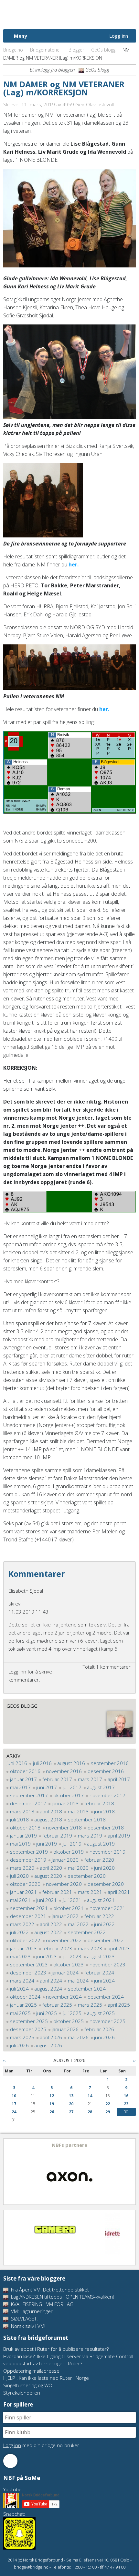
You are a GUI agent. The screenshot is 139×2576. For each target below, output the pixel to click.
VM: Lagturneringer (31, 2311)
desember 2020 (106, 1884)
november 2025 (107, 2021)
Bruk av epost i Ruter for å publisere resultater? (56, 2349)
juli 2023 (72, 1956)
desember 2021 (28, 1916)
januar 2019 (23, 1836)
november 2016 (64, 1771)
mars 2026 (22, 2037)
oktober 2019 (69, 1852)
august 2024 (48, 1989)
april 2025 (119, 2005)
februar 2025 (57, 2005)
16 (126, 2096)
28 (90, 2112)
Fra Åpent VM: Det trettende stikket (49, 2290)
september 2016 (110, 1763)
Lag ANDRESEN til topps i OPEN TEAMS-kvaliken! (62, 2297)
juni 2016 (17, 1763)
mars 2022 (22, 1924)
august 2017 (101, 1787)
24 (14, 2112)
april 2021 (119, 1892)
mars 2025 (90, 2005)
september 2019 (29, 1852)
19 (52, 2104)
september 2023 (29, 1964)
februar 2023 (57, 1948)
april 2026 (51, 2037)
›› (134, 2060)
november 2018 (64, 1828)
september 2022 (87, 1932)
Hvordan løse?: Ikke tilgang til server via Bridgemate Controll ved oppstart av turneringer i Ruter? (68, 2360)
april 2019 (119, 1836)
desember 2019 (28, 1860)
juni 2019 (47, 1844)
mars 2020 (22, 1868)
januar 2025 (23, 2005)
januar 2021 (23, 1892)
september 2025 (29, 2021)
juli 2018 (19, 1819)
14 (90, 2096)
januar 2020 (65, 1860)
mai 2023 (20, 1956)
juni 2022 (104, 1924)
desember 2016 (106, 1771)
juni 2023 (47, 1956)
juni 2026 (104, 2037)
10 (14, 2096)
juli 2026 (19, 2045)
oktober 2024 (25, 1997)
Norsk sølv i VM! (27, 2326)
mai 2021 (20, 1900)
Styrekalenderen (22, 2393)
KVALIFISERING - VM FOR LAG (42, 2304)
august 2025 (101, 2013)
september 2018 (87, 1819)
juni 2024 (104, 1981)
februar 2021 (57, 1892)
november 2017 (107, 1795)
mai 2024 (78, 1981)
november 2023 (107, 1964)
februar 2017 (57, 1779)
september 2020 (87, 1876)
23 (126, 2104)
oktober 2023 (69, 1964)
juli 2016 (42, 1763)
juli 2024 (19, 1989)
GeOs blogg (103, 50)
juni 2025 (47, 2013)
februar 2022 (99, 1916)
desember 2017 (28, 1803)
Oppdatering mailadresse (31, 2371)
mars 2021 (90, 1892)
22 (108, 2104)
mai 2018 (78, 1811)
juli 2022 (19, 1932)
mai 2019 (20, 1844)
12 (52, 2096)
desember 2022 (106, 1940)
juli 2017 (72, 1787)
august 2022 (48, 1932)
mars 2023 (90, 1948)
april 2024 (51, 1981)
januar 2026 (65, 2029)
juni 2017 (47, 1787)
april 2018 (51, 1811)
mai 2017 (20, 1787)
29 (108, 2112)
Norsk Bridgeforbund (45, 14)
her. (74, 564)
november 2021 (107, 1908)
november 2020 (64, 1884)
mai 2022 (78, 1924)
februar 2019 (57, 1836)
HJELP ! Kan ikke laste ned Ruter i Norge (46, 2378)
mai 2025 (20, 2013)
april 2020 (51, 1868)
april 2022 (51, 1924)
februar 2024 (99, 1973)
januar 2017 (23, 1779)
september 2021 (29, 1908)
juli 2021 (72, 1900)
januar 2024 (65, 1973)
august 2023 (101, 1956)
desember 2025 (28, 2029)
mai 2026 (78, 2037)
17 (14, 2104)
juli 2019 (72, 1844)
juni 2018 (104, 1811)
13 (71, 2096)
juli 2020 (19, 1876)
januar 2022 (65, 1916)
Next (130, 2172)
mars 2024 (22, 1981)
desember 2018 (106, 1828)
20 (71, 2104)
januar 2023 (23, 1948)
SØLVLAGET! (24, 2319)
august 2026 (48, 2045)
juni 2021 (47, 1900)
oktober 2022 (25, 1940)
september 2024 (87, 1989)
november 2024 (64, 1997)
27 (71, 2112)
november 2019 (107, 1852)
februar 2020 (99, 1860)
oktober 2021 (69, 1908)
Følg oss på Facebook (10, 2461)
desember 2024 (106, 1997)
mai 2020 (78, 1868)
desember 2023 (28, 1973)
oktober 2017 (69, 1795)
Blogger (76, 50)
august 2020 (48, 1876)
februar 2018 (99, 1803)
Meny (21, 36)
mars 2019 (90, 1836)
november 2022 (64, 1940)
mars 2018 (22, 1811)
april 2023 (119, 1948)
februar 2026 (99, 2029)
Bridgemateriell (46, 50)
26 (52, 2112)
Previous (9, 2172)
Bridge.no (13, 50)
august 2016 (71, 1763)
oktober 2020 (25, 1884)
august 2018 (48, 1819)
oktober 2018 (25, 1828)
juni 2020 (104, 1868)
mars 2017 (90, 1779)
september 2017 (29, 1795)
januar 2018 (65, 1803)
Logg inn (119, 36)
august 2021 (101, 1900)
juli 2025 (72, 2013)
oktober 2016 (25, 1771)
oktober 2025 (69, 2021)
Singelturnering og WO (28, 2385)
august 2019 (101, 1844)
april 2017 (119, 1779)
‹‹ (5, 2060)
